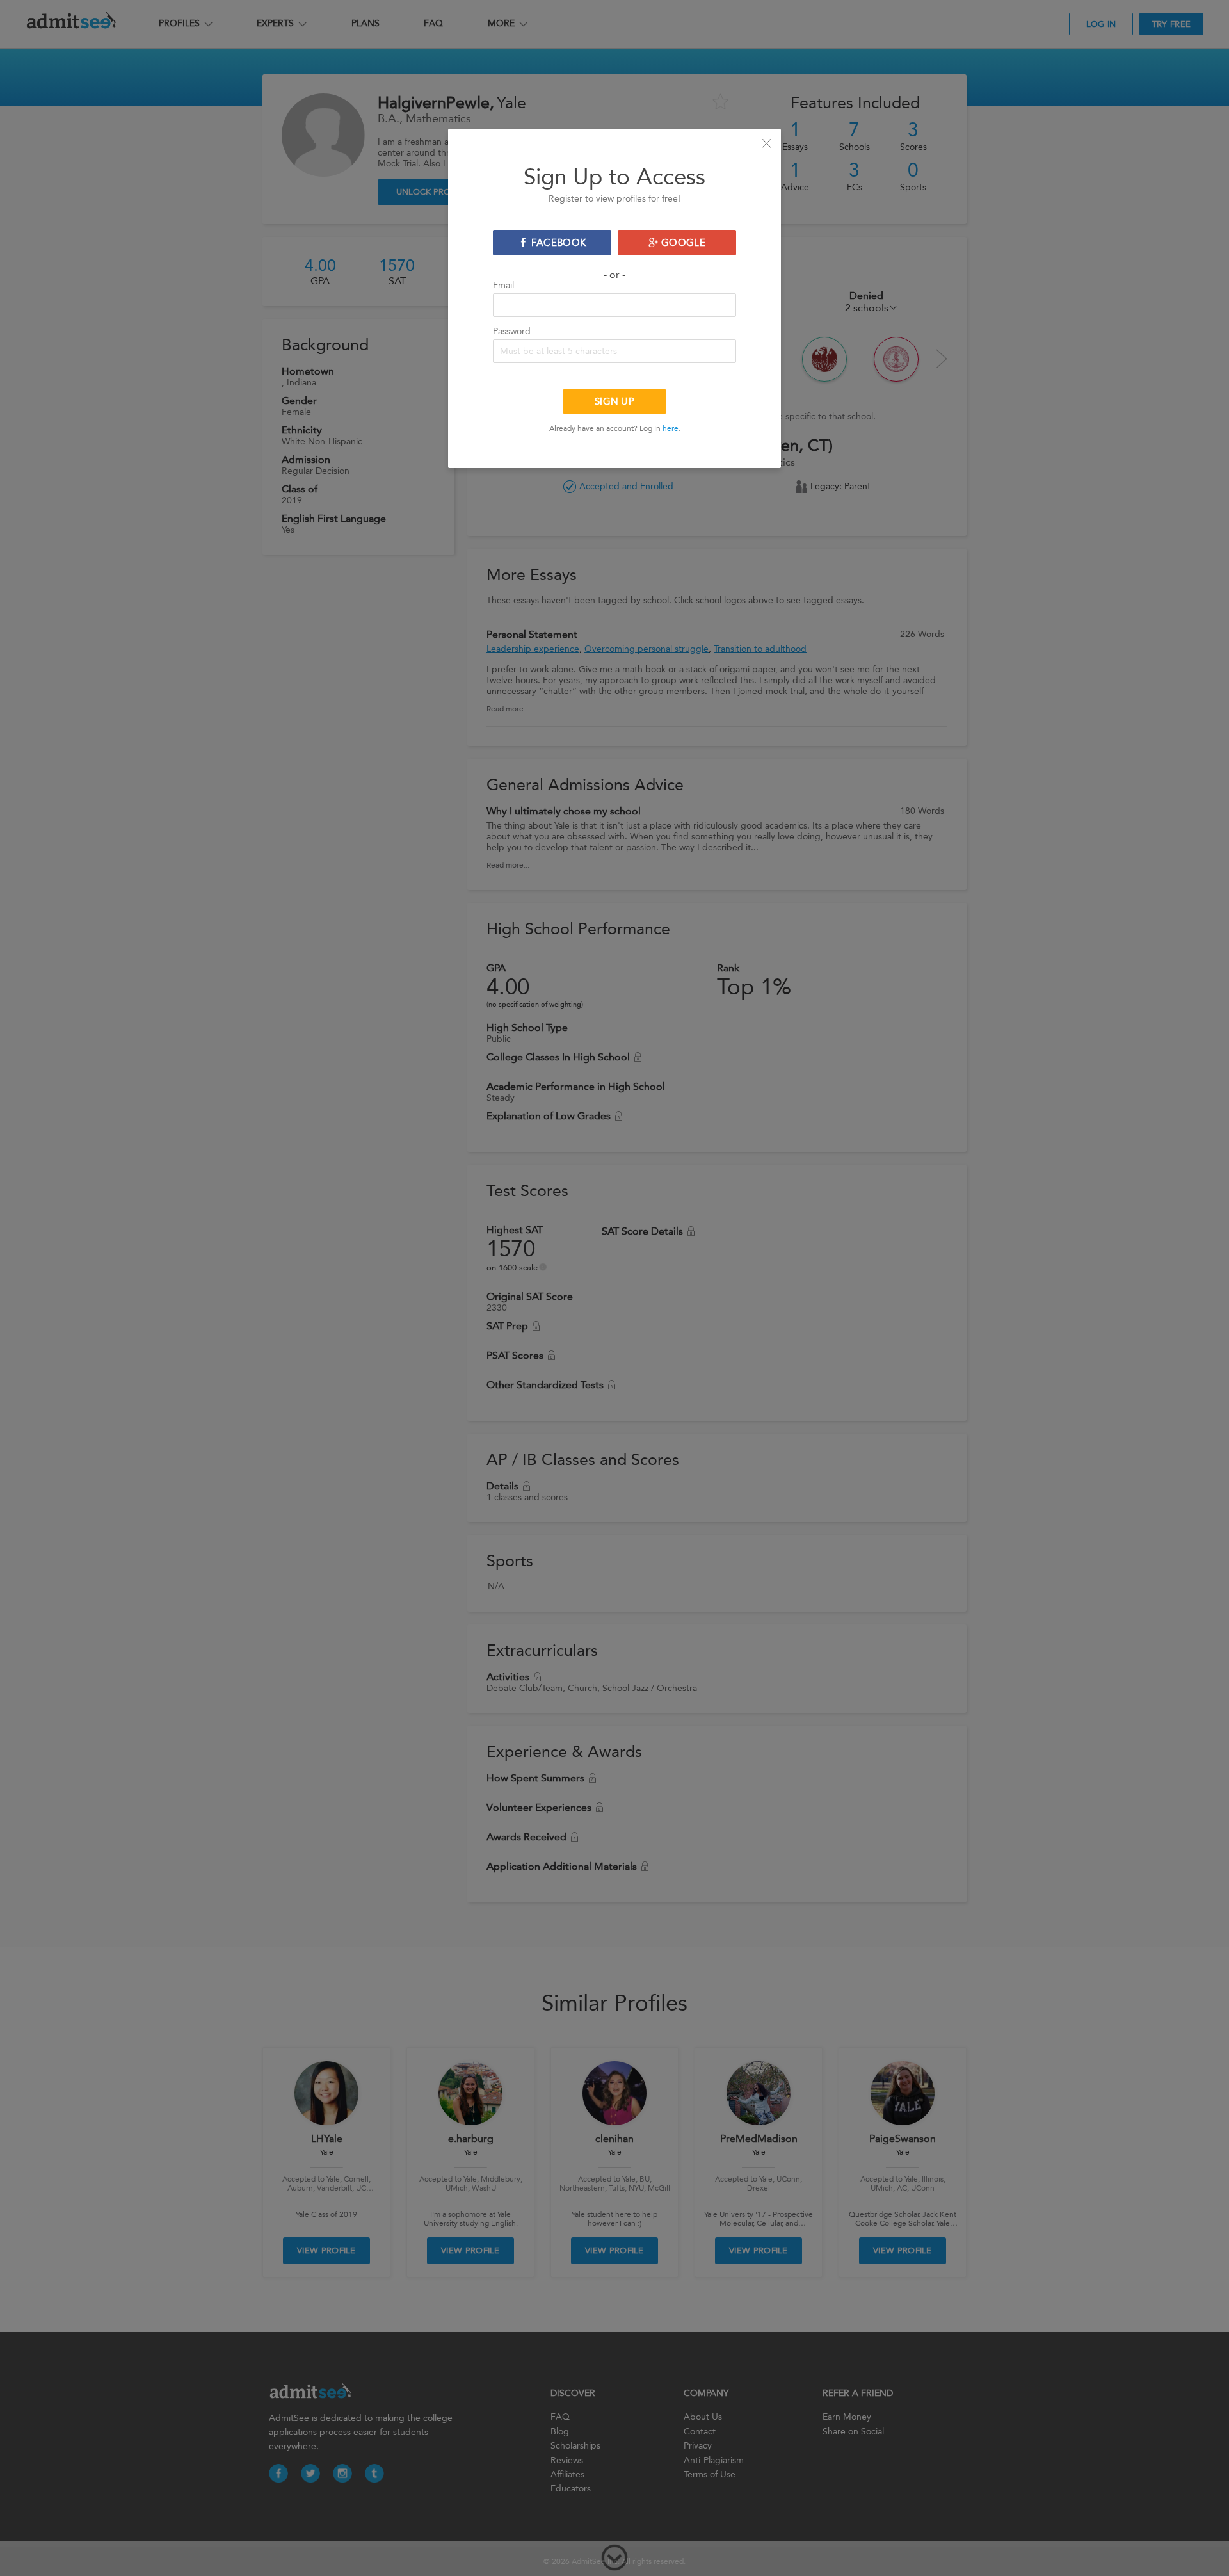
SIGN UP (614, 401)
